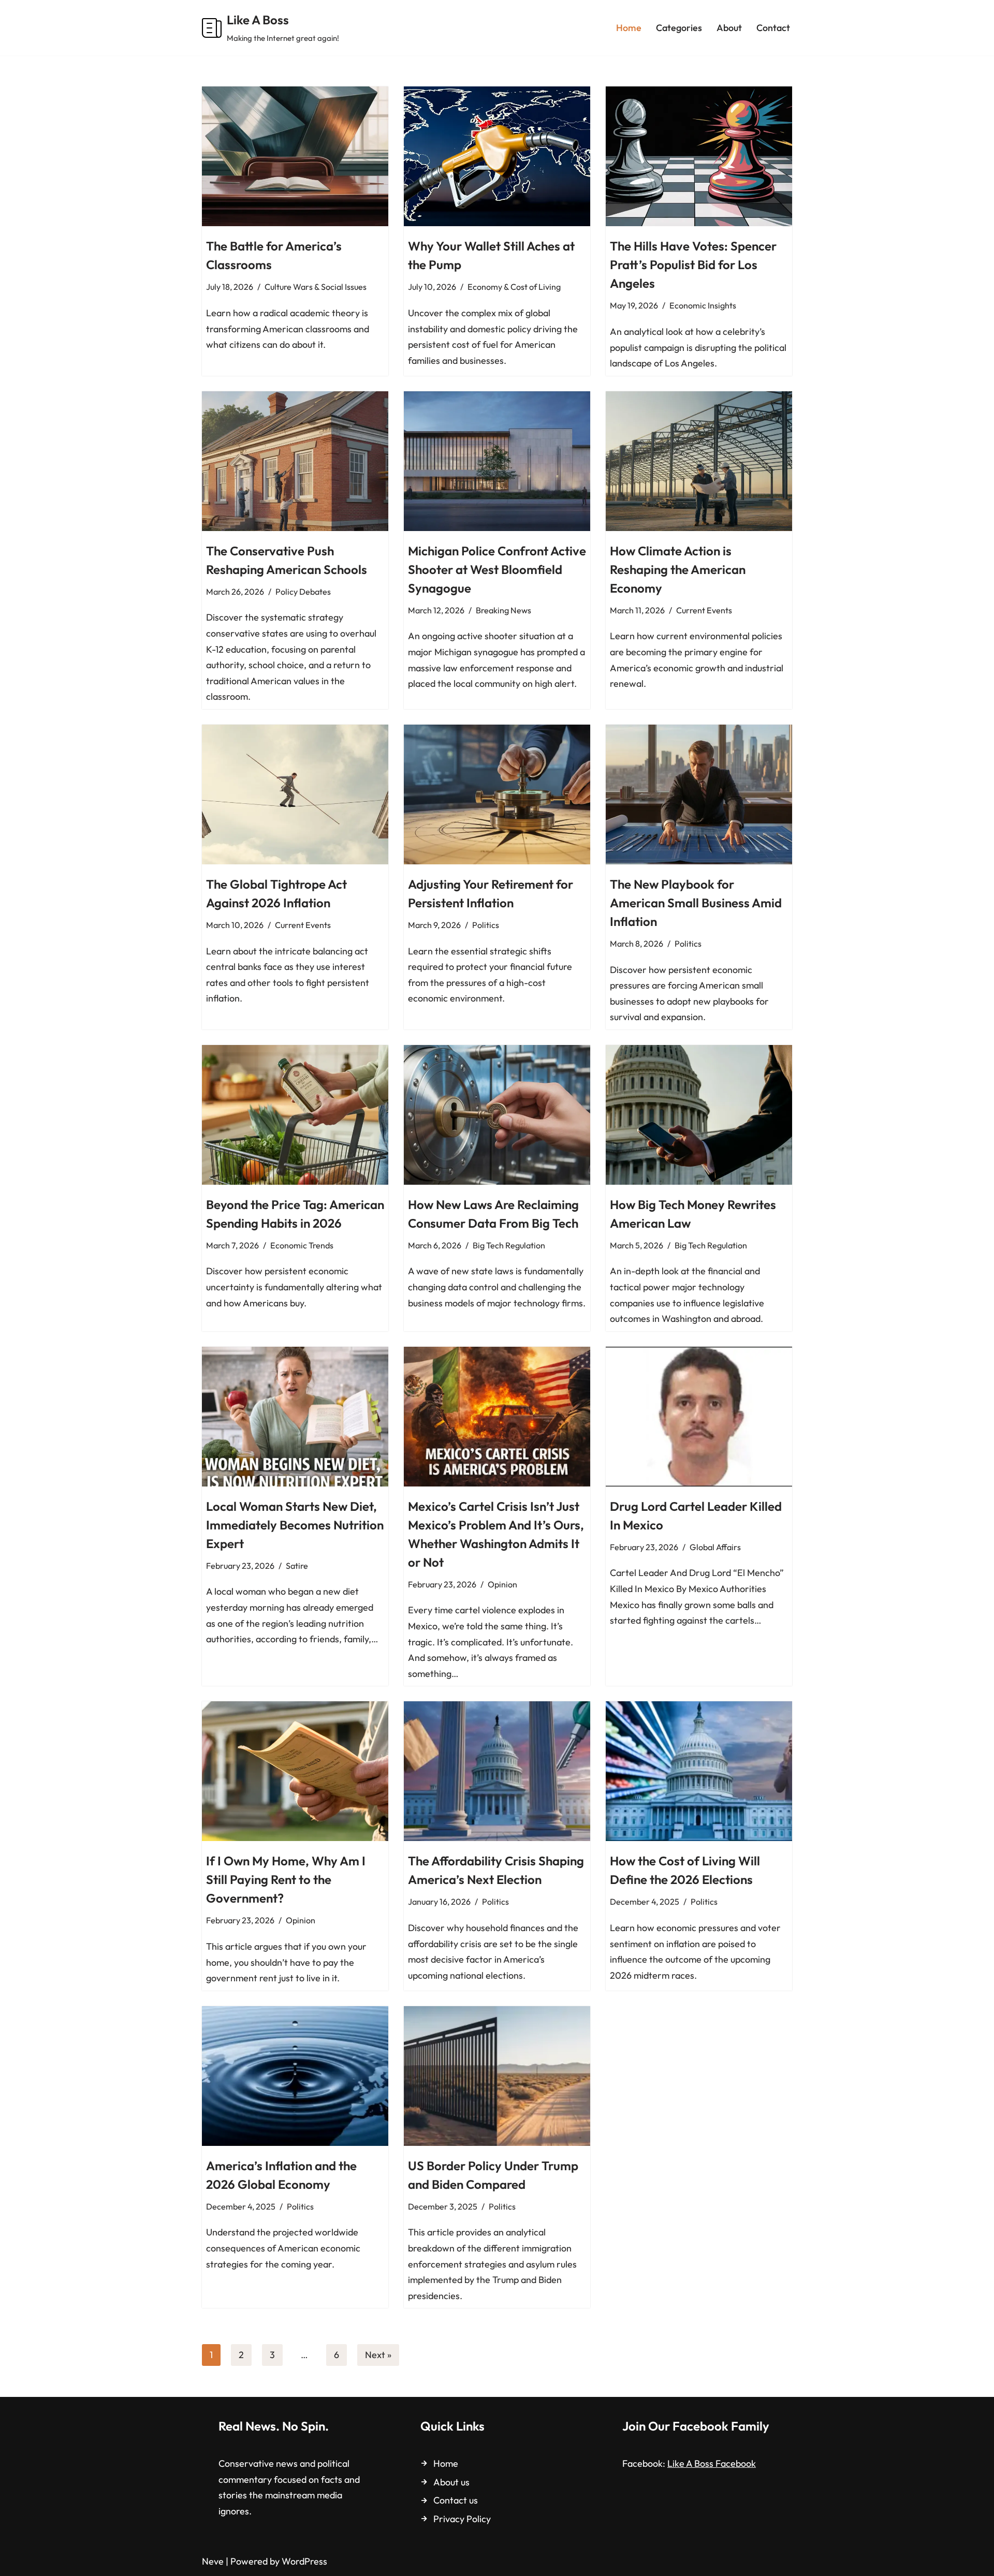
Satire (297, 1566)
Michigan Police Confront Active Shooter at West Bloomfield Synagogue (497, 569)
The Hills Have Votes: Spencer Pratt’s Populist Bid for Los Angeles (693, 264)
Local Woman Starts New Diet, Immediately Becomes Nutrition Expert (295, 1525)
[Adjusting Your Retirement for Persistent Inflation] (497, 794)
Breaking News (503, 610)
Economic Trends (302, 1245)
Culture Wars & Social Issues (316, 287)
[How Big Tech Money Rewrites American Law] (699, 1115)
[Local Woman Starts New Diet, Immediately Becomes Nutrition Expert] (295, 1417)
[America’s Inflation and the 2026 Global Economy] (295, 2076)
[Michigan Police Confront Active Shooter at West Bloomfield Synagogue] (497, 461)
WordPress (304, 2561)
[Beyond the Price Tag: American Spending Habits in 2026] (295, 1115)
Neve (213, 2561)
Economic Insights (703, 305)
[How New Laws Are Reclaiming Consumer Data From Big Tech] (497, 1115)
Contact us (456, 2500)
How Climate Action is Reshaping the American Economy (678, 569)
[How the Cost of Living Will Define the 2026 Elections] (699, 1771)
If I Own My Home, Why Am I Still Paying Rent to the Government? (286, 1879)
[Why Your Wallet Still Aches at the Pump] (497, 156)
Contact (773, 28)
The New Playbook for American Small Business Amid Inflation (696, 903)
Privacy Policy (462, 2519)
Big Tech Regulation (509, 1245)
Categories (679, 28)
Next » (378, 2355)
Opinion (502, 1584)
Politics (486, 925)
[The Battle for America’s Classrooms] (295, 156)
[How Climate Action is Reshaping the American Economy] (699, 461)
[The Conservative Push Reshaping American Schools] (295, 461)
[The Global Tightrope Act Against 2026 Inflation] (295, 794)
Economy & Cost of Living (514, 287)
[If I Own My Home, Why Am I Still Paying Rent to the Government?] (295, 1771)
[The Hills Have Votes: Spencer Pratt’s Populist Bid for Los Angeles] (699, 156)
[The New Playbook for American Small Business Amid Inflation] (699, 794)
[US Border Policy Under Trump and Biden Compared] (497, 2076)
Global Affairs (715, 1547)
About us (451, 2482)
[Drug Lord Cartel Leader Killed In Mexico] (699, 1417)
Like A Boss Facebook (712, 2463)
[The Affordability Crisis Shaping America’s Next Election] (497, 1771)
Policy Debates (303, 592)
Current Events (704, 610)
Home (629, 28)
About (729, 28)
